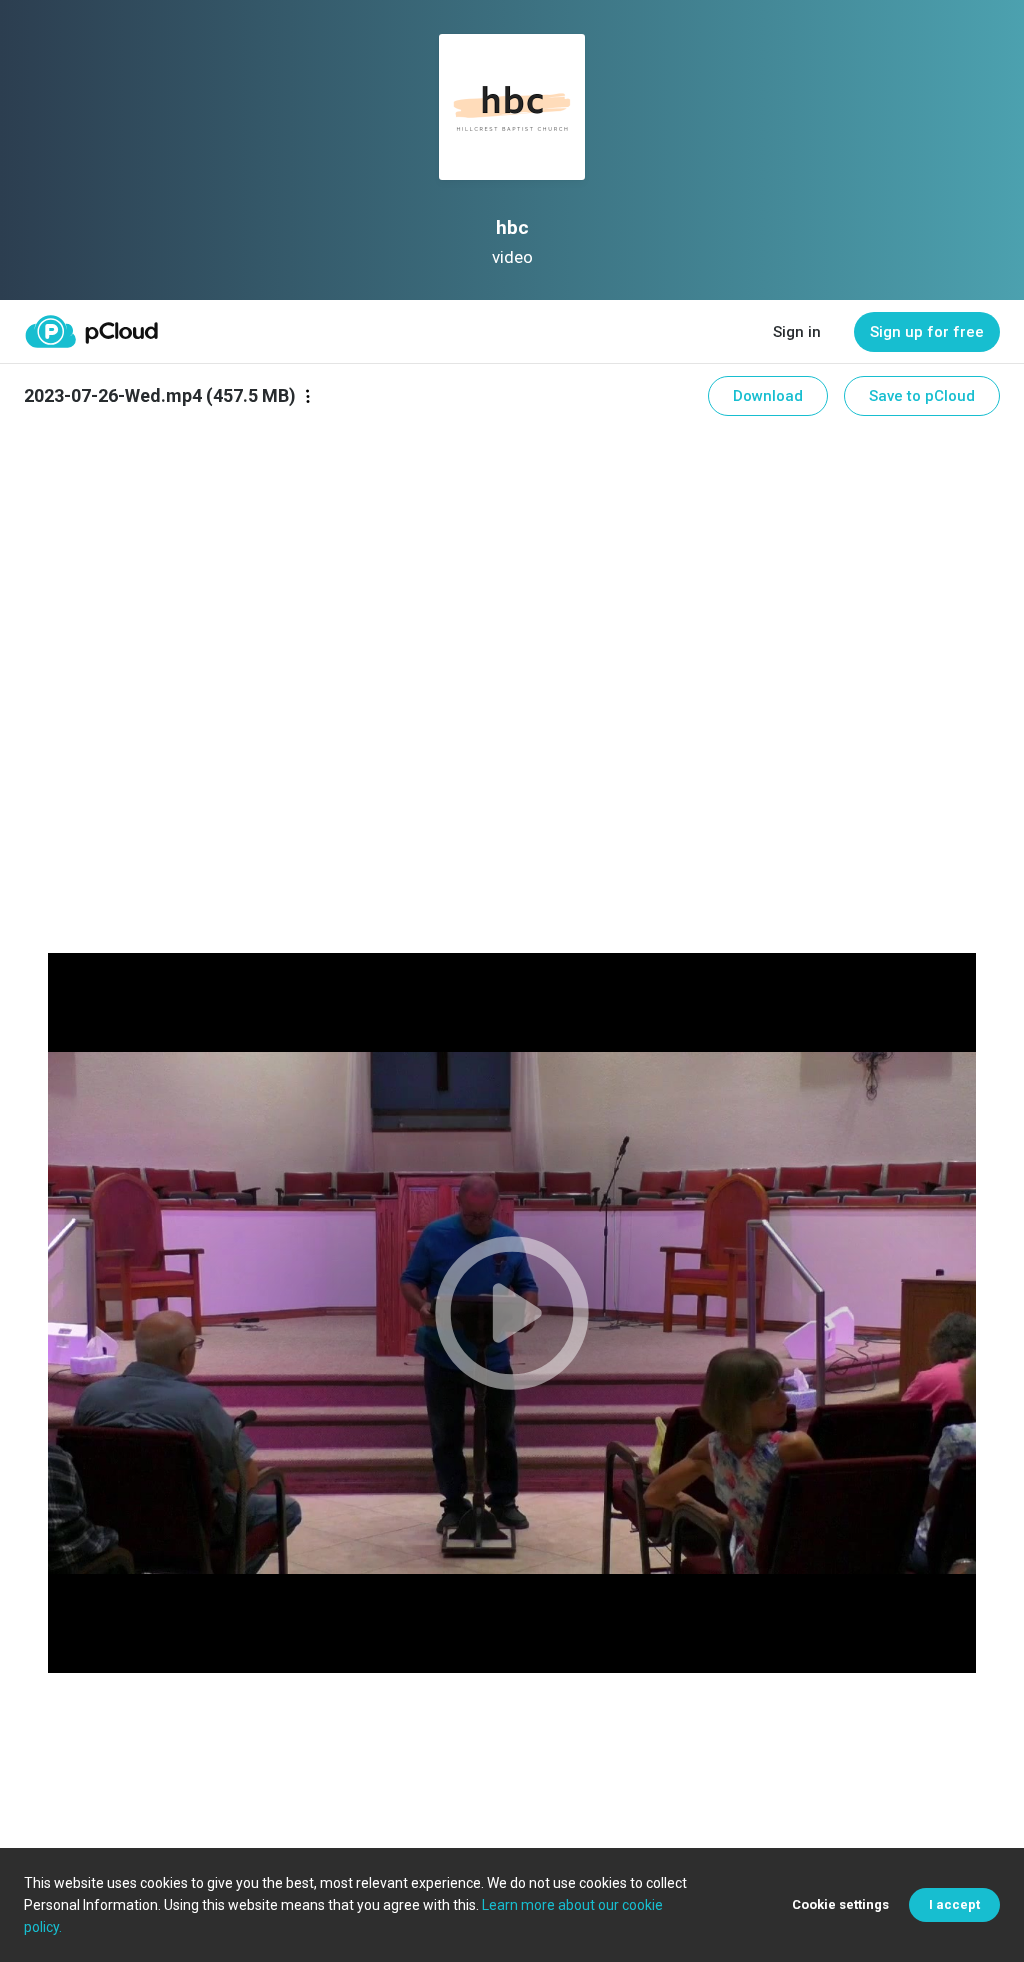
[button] (512, 1313)
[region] (512, 1313)
